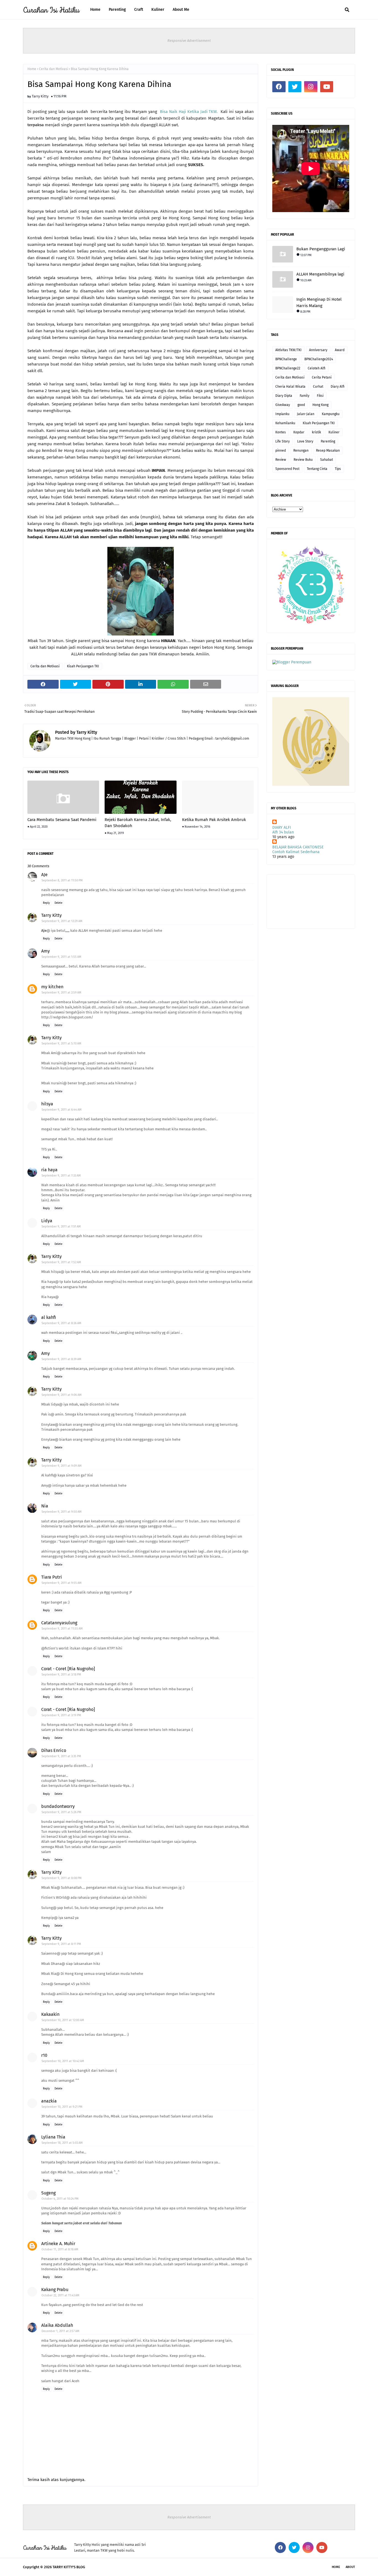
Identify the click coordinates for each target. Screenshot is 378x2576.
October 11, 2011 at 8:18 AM (60, 2249)
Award (340, 350)
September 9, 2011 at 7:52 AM (61, 1262)
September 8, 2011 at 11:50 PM (62, 880)
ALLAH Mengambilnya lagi (320, 274)
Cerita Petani (322, 377)
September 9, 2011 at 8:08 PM (62, 1878)
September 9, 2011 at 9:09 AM (62, 1466)
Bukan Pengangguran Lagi (321, 249)
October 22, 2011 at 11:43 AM (60, 2295)
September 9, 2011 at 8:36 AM (61, 1323)
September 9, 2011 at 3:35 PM (61, 1756)
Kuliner (334, 432)
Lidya (47, 1221)
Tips (338, 469)
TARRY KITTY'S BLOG (69, 2567)
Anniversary (318, 350)
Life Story (283, 441)
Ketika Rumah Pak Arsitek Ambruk (214, 820)
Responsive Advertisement (189, 41)
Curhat (318, 387)
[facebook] (279, 87)
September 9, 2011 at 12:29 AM (62, 921)
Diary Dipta (284, 396)
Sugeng (48, 2193)
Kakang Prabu (55, 2290)
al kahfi (49, 1317)
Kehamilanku (285, 423)
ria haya (49, 1170)
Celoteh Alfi (317, 368)
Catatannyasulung (59, 1623)
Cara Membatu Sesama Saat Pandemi (62, 820)
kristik (316, 432)
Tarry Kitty (40, 96)
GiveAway (283, 405)
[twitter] (295, 87)
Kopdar (299, 432)
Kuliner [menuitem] (158, 10)
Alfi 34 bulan (283, 832)
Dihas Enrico (54, 1750)
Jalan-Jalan (306, 414)
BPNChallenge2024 (319, 359)
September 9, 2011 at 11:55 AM (62, 1629)
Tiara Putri (52, 1577)
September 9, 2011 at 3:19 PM (61, 1715)
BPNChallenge (286, 359)
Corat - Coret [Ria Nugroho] (68, 1669)
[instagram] (311, 87)
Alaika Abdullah (57, 2325)
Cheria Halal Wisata (290, 387)
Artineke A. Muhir (58, 2244)
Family (305, 396)
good (301, 405)
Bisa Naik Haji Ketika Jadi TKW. (190, 112)
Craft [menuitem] (139, 10)
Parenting (328, 441)
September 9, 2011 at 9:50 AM (62, 1512)
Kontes (281, 432)
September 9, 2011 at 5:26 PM (61, 1812)
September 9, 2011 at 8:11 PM (61, 1944)
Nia (45, 1506)
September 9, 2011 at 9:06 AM (62, 1395)
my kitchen (52, 987)
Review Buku (303, 460)
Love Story (305, 441)
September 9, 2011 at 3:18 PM (61, 1675)
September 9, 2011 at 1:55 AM (61, 957)
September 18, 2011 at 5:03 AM (62, 2143)
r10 (44, 2055)
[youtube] (327, 87)
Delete (58, 903)
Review (281, 460)
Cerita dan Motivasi (54, 69)
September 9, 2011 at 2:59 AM (61, 993)
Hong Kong (320, 405)
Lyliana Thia (53, 2137)
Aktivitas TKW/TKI (288, 350)
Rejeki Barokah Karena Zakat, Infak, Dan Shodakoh (138, 823)
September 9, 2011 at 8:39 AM (61, 1359)
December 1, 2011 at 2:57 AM (60, 2331)
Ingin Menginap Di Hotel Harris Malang (319, 303)
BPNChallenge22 (288, 368)
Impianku (282, 414)
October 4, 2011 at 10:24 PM (60, 2199)
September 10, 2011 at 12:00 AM (63, 2020)
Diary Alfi (338, 387)
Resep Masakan (328, 451)
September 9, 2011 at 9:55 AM (62, 1583)
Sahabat (327, 460)
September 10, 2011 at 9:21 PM (62, 2107)
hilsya (47, 1104)
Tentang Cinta (317, 469)
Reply (46, 903)
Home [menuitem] (95, 10)
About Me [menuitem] (181, 10)
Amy (46, 951)
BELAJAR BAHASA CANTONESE (298, 847)
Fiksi (320, 396)
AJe (44, 875)
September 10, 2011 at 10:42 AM (63, 2061)
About (350, 2567)
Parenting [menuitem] (117, 10)
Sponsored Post (287, 469)
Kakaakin (50, 2014)
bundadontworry (58, 1806)
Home (32, 69)
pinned (281, 451)
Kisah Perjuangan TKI (83, 666)
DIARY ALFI (282, 828)
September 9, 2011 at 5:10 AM (61, 1043)
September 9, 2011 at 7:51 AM (61, 1227)
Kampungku (331, 414)
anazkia (49, 2101)
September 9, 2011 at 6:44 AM (62, 1110)
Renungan (301, 451)
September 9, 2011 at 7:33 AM (61, 1176)
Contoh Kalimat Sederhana (296, 852)
